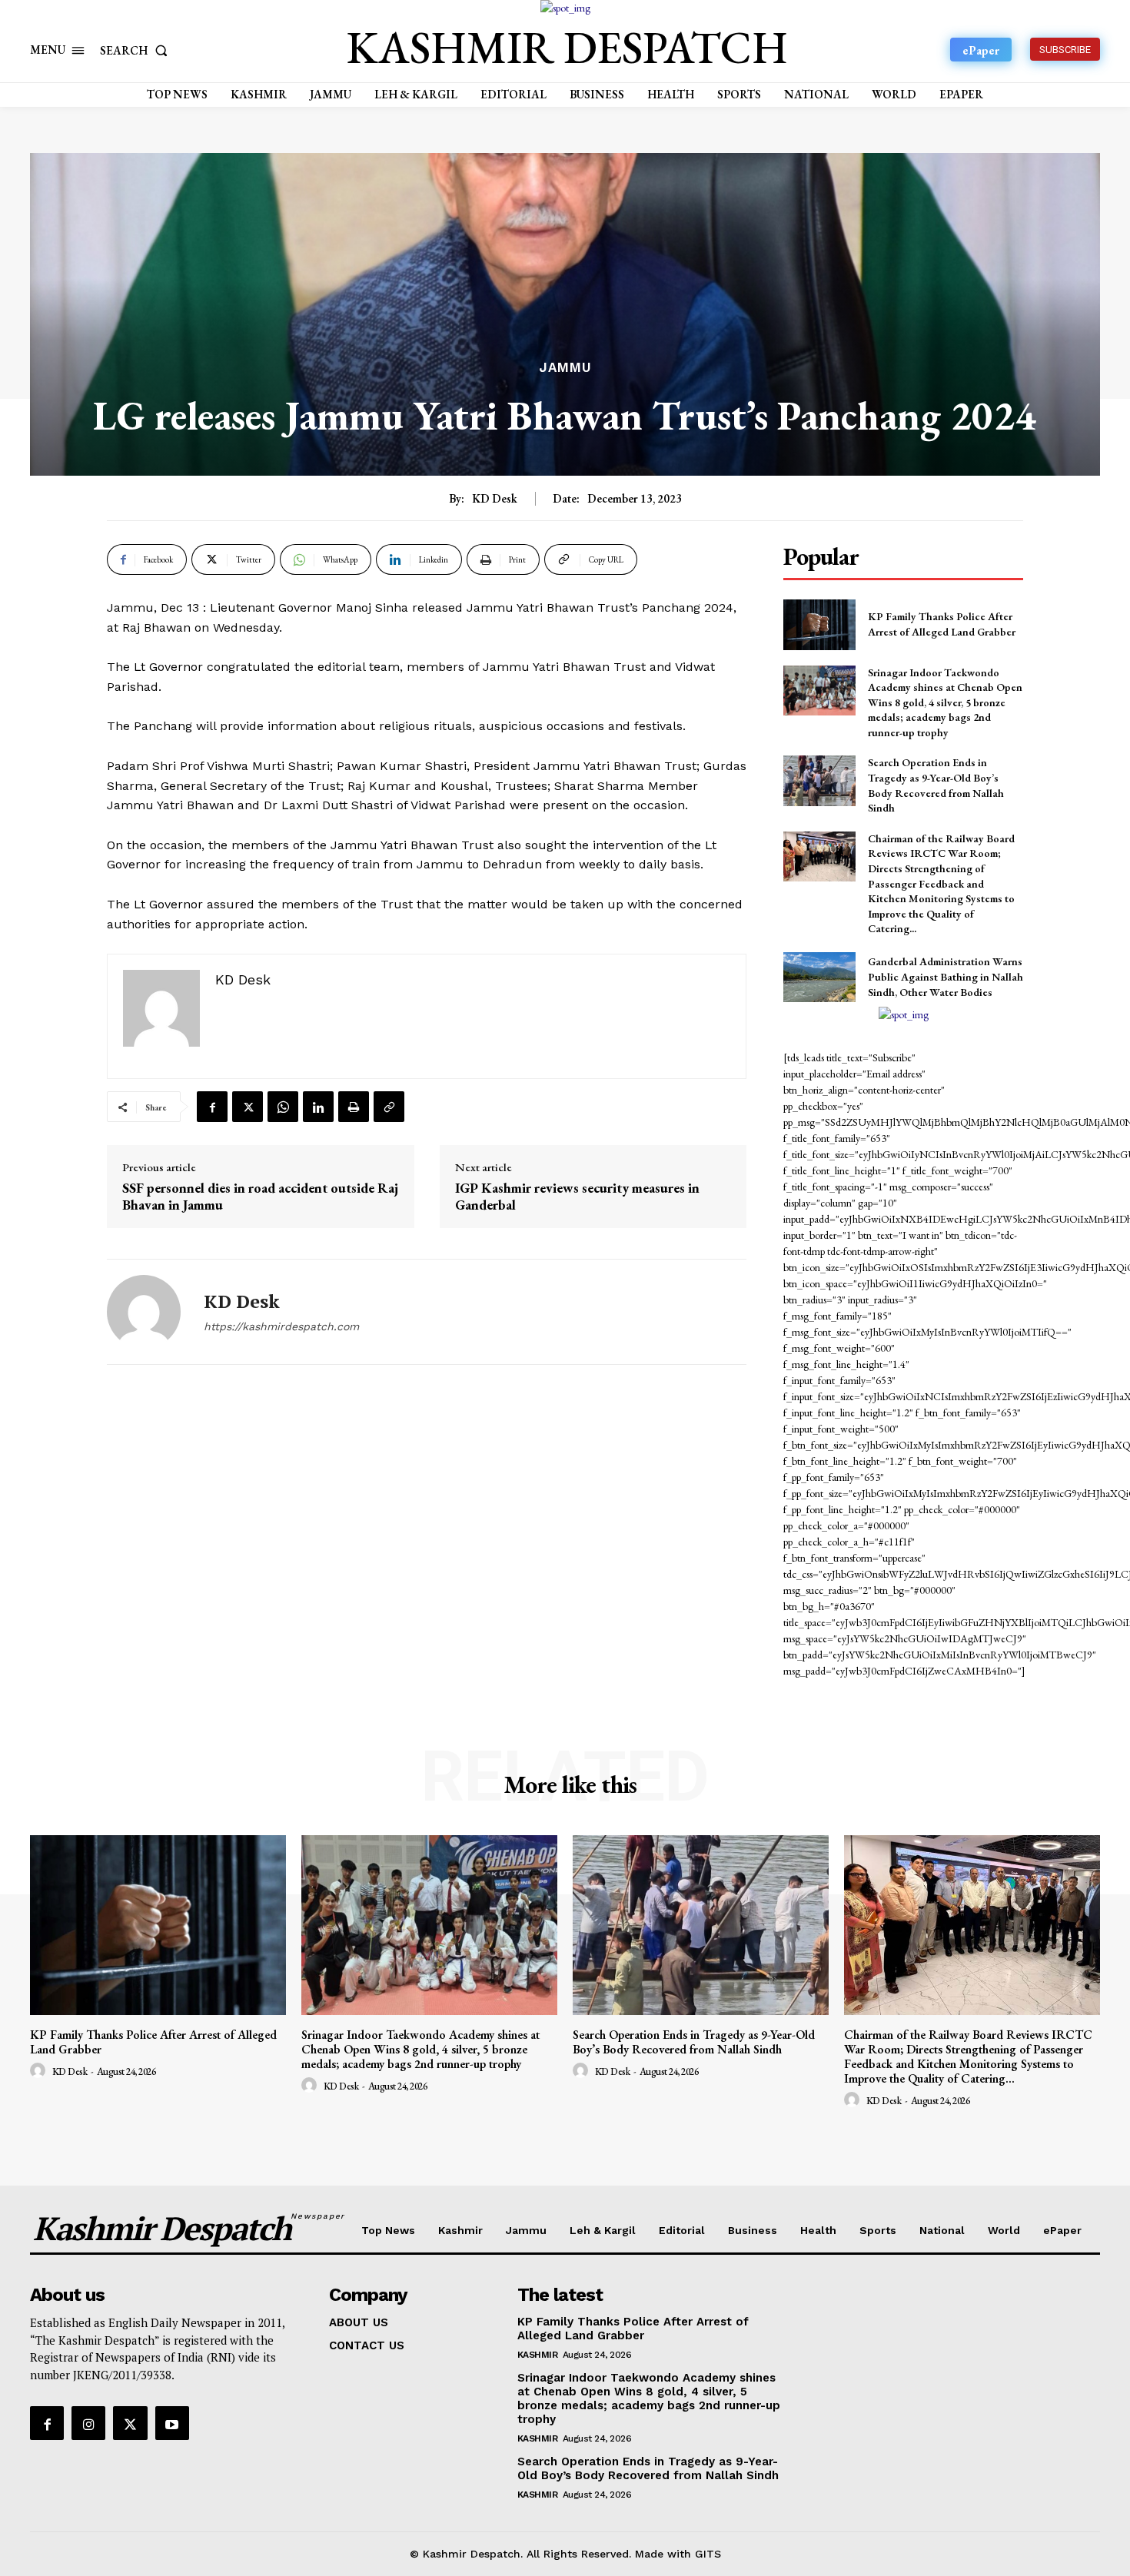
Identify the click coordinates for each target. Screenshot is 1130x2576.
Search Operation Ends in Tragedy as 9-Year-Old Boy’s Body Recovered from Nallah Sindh (694, 2042)
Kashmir (538, 2355)
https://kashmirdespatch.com (281, 1326)
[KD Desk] (144, 1312)
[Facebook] (212, 1107)
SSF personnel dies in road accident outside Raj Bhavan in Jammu (260, 1196)
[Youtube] (172, 2423)
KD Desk (495, 499)
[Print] (354, 1107)
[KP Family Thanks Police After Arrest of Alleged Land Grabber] (819, 624)
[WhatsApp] (283, 1107)
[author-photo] (40, 2071)
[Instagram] (88, 2423)
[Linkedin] (318, 1107)
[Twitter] (248, 1107)
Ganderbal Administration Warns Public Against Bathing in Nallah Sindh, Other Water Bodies (946, 976)
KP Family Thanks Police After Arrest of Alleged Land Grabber (153, 2042)
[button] (137, 50)
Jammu (565, 368)
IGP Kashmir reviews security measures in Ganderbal (577, 1196)
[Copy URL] (389, 1107)
